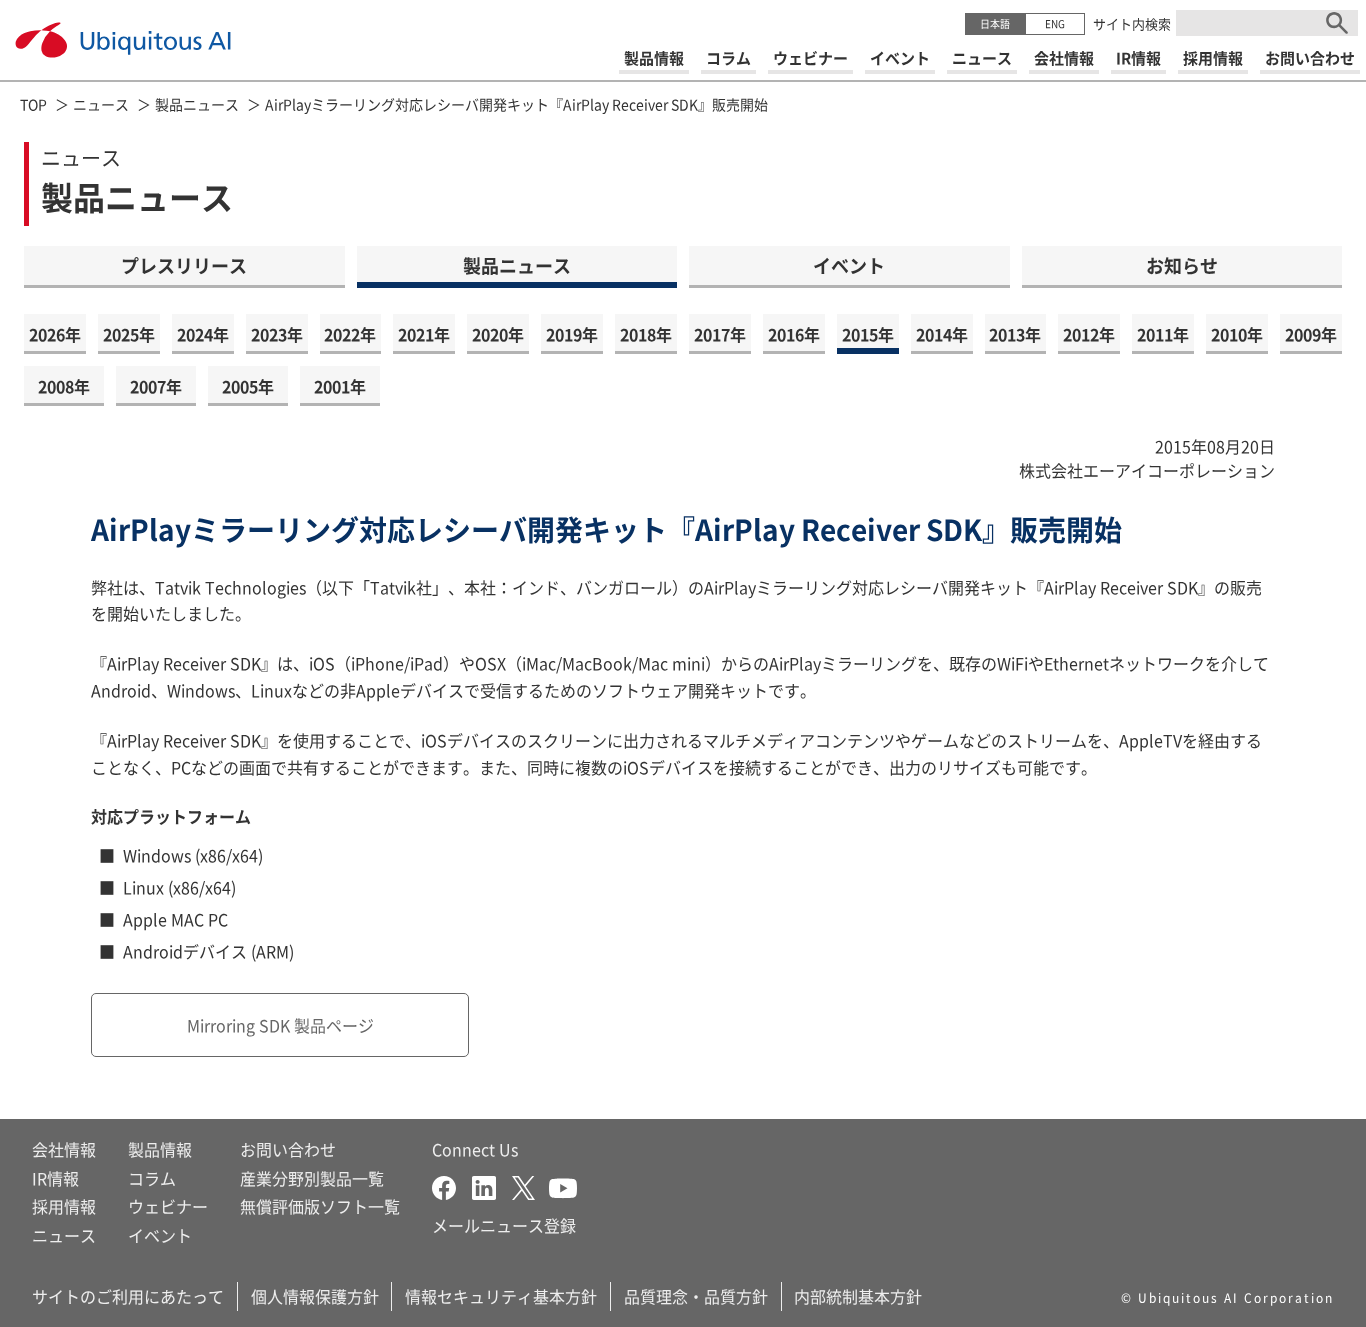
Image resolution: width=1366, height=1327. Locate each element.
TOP (33, 104)
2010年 (1237, 334)
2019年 (572, 334)
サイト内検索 (1132, 23)
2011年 (1163, 334)
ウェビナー (168, 1206)
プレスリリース (184, 265)
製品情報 (160, 1149)
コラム (152, 1178)
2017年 (720, 334)
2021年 (424, 334)
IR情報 (55, 1178)
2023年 (277, 334)
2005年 (248, 386)
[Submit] (1337, 23)
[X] (530, 1186)
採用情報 (64, 1206)
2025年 (129, 334)
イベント (849, 265)
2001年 (340, 386)
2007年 (156, 386)
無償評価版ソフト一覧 (320, 1206)
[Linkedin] (492, 1186)
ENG (1055, 23)
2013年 (1015, 334)
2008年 (64, 386)
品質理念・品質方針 (696, 1296)
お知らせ (1182, 265)
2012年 (1089, 334)
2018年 (646, 334)
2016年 (794, 334)
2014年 (942, 334)
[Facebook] (452, 1186)
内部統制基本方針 (858, 1296)
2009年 (1311, 334)
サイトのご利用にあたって (128, 1296)
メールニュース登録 (504, 1225)
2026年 (55, 334)
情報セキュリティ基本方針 (501, 1296)
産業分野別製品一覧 (312, 1178)
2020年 (498, 334)
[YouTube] (563, 1186)
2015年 (868, 334)
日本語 (995, 23)
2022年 (350, 334)
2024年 (203, 334)
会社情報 (64, 1149)
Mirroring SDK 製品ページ (280, 1025)
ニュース (101, 104)
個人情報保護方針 (315, 1296)
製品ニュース (197, 104)
